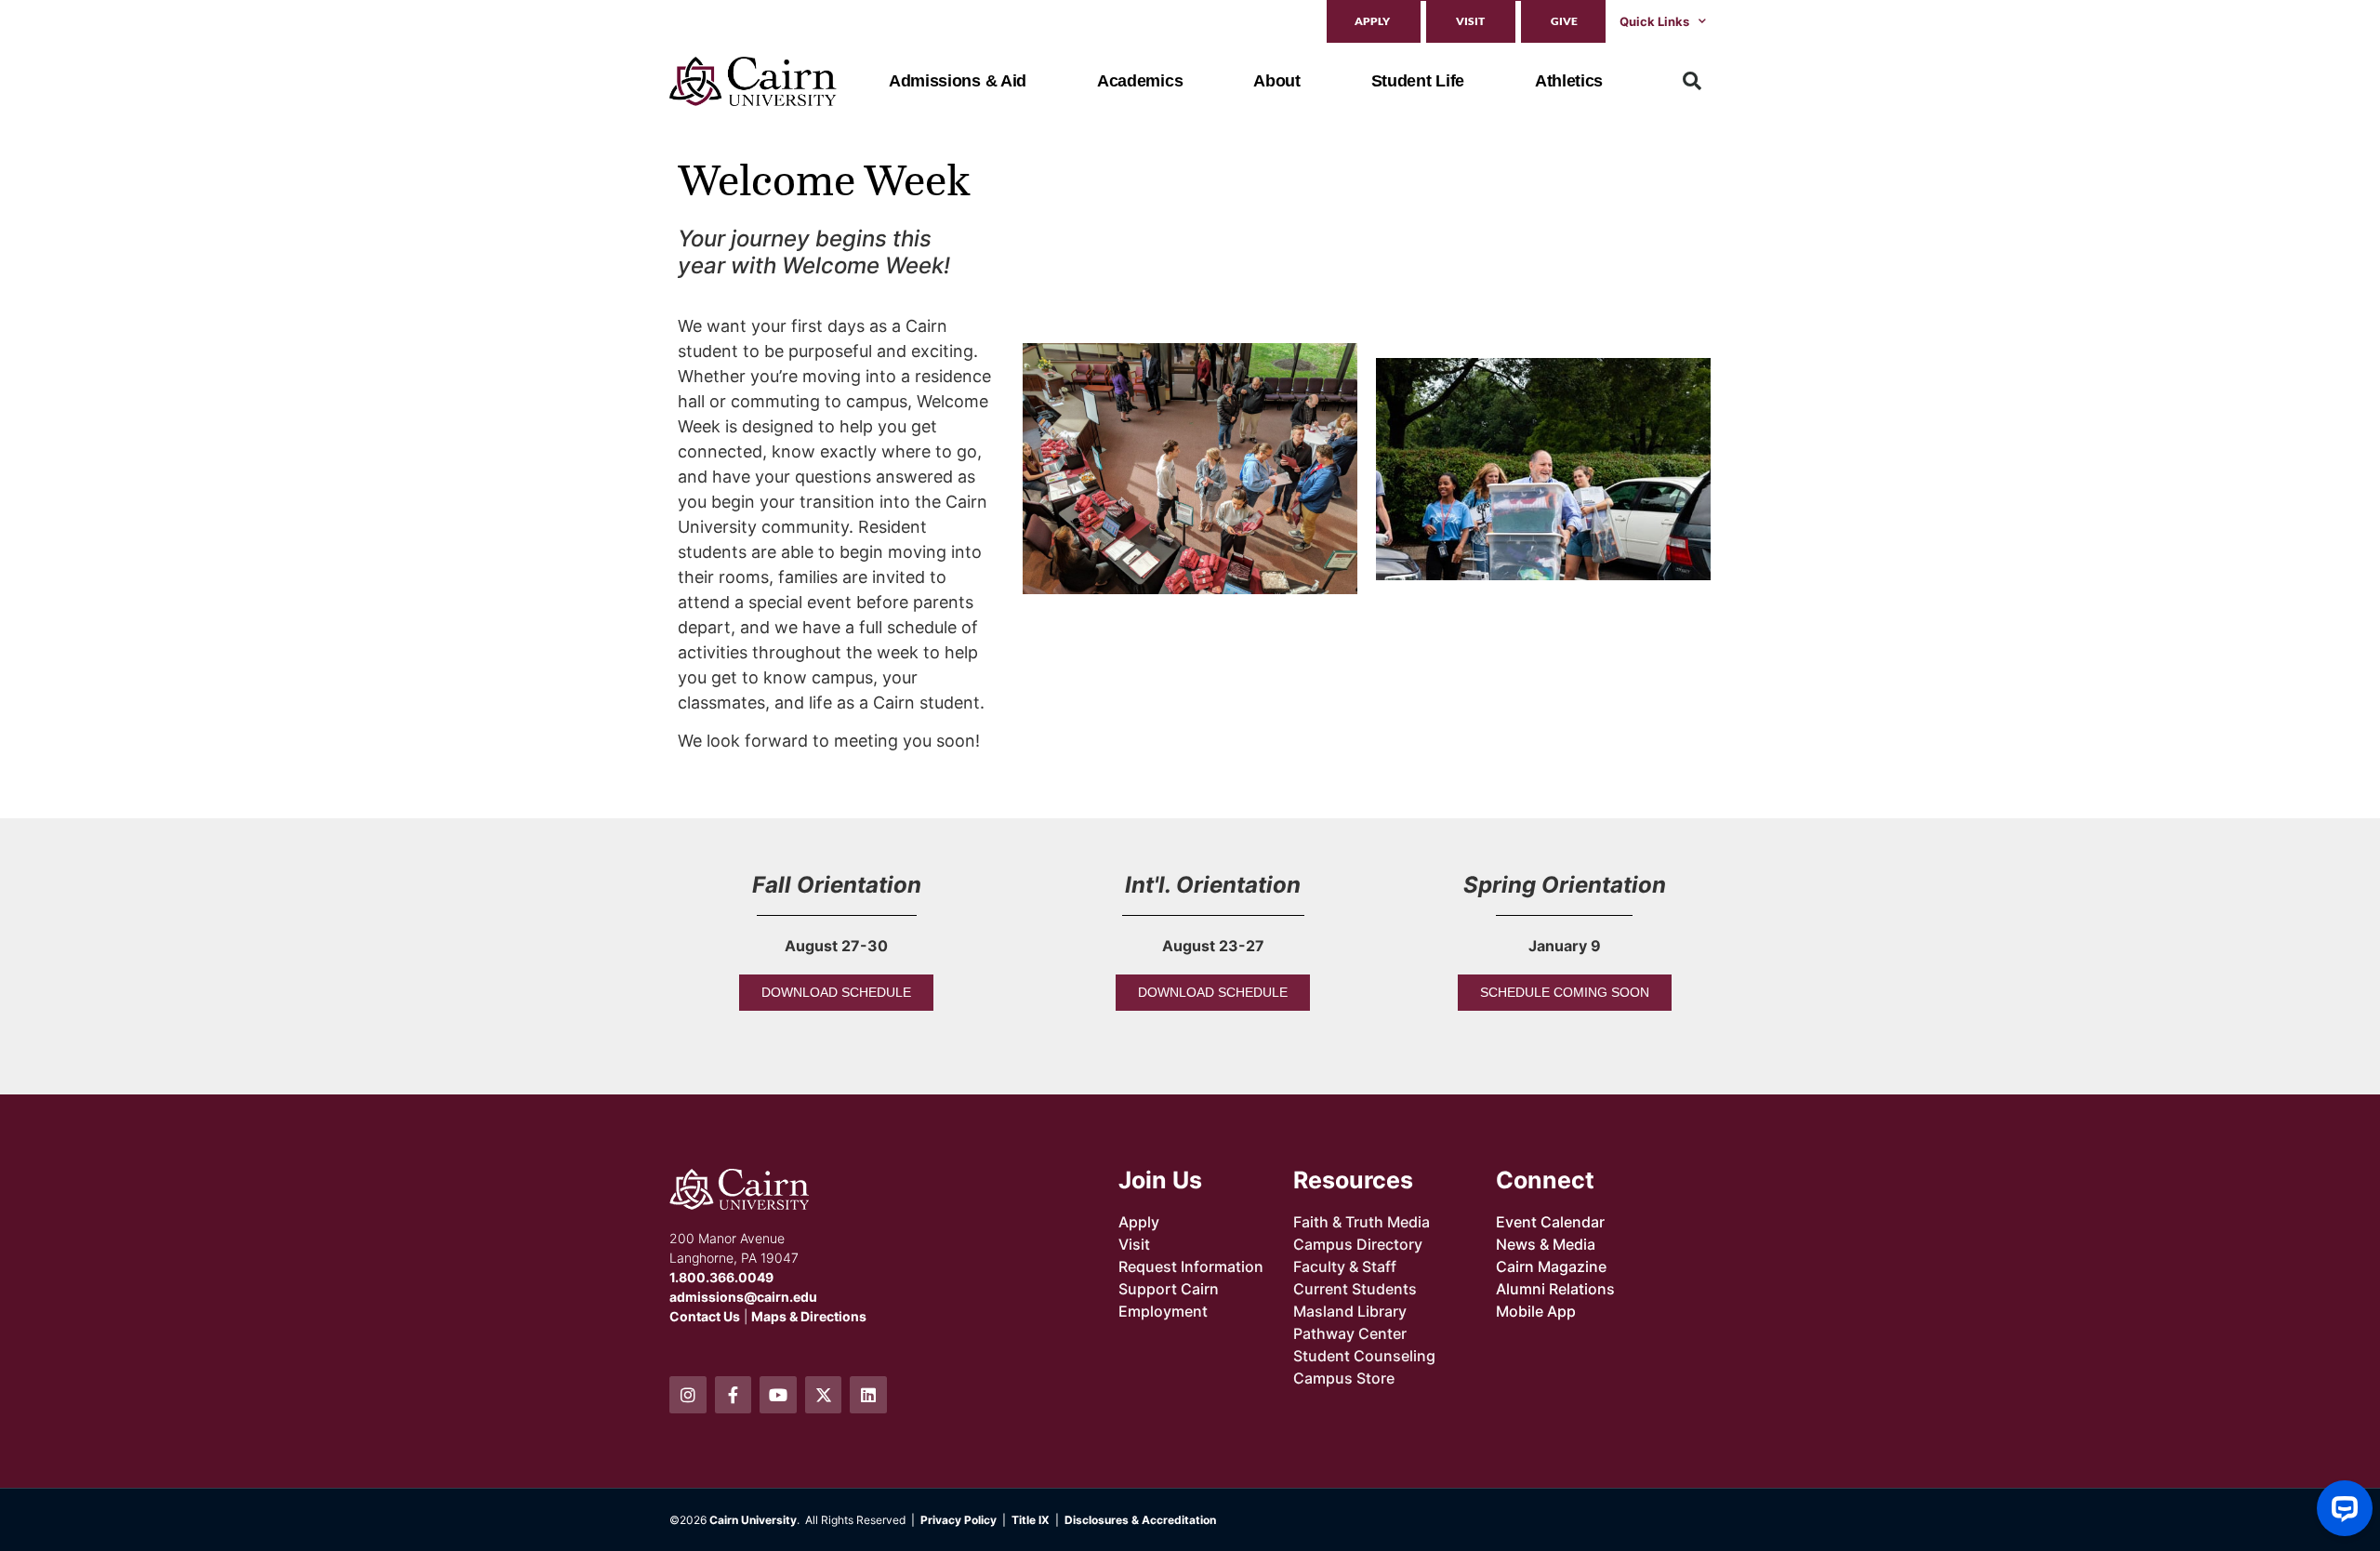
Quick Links (1654, 21)
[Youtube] (778, 1395)
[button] (1692, 81)
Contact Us (705, 1316)
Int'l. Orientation (1213, 885)
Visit (1470, 21)
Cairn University (753, 1520)
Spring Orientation (1565, 885)
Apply (1372, 21)
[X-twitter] (824, 1395)
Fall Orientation (837, 885)
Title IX (1031, 1520)
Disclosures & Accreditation (1140, 1520)
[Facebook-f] (734, 1395)
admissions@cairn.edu (743, 1297)
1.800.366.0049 (721, 1277)
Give (1564, 21)
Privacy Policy (959, 1520)
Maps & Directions (809, 1316)
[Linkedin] (868, 1395)
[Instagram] (688, 1395)
